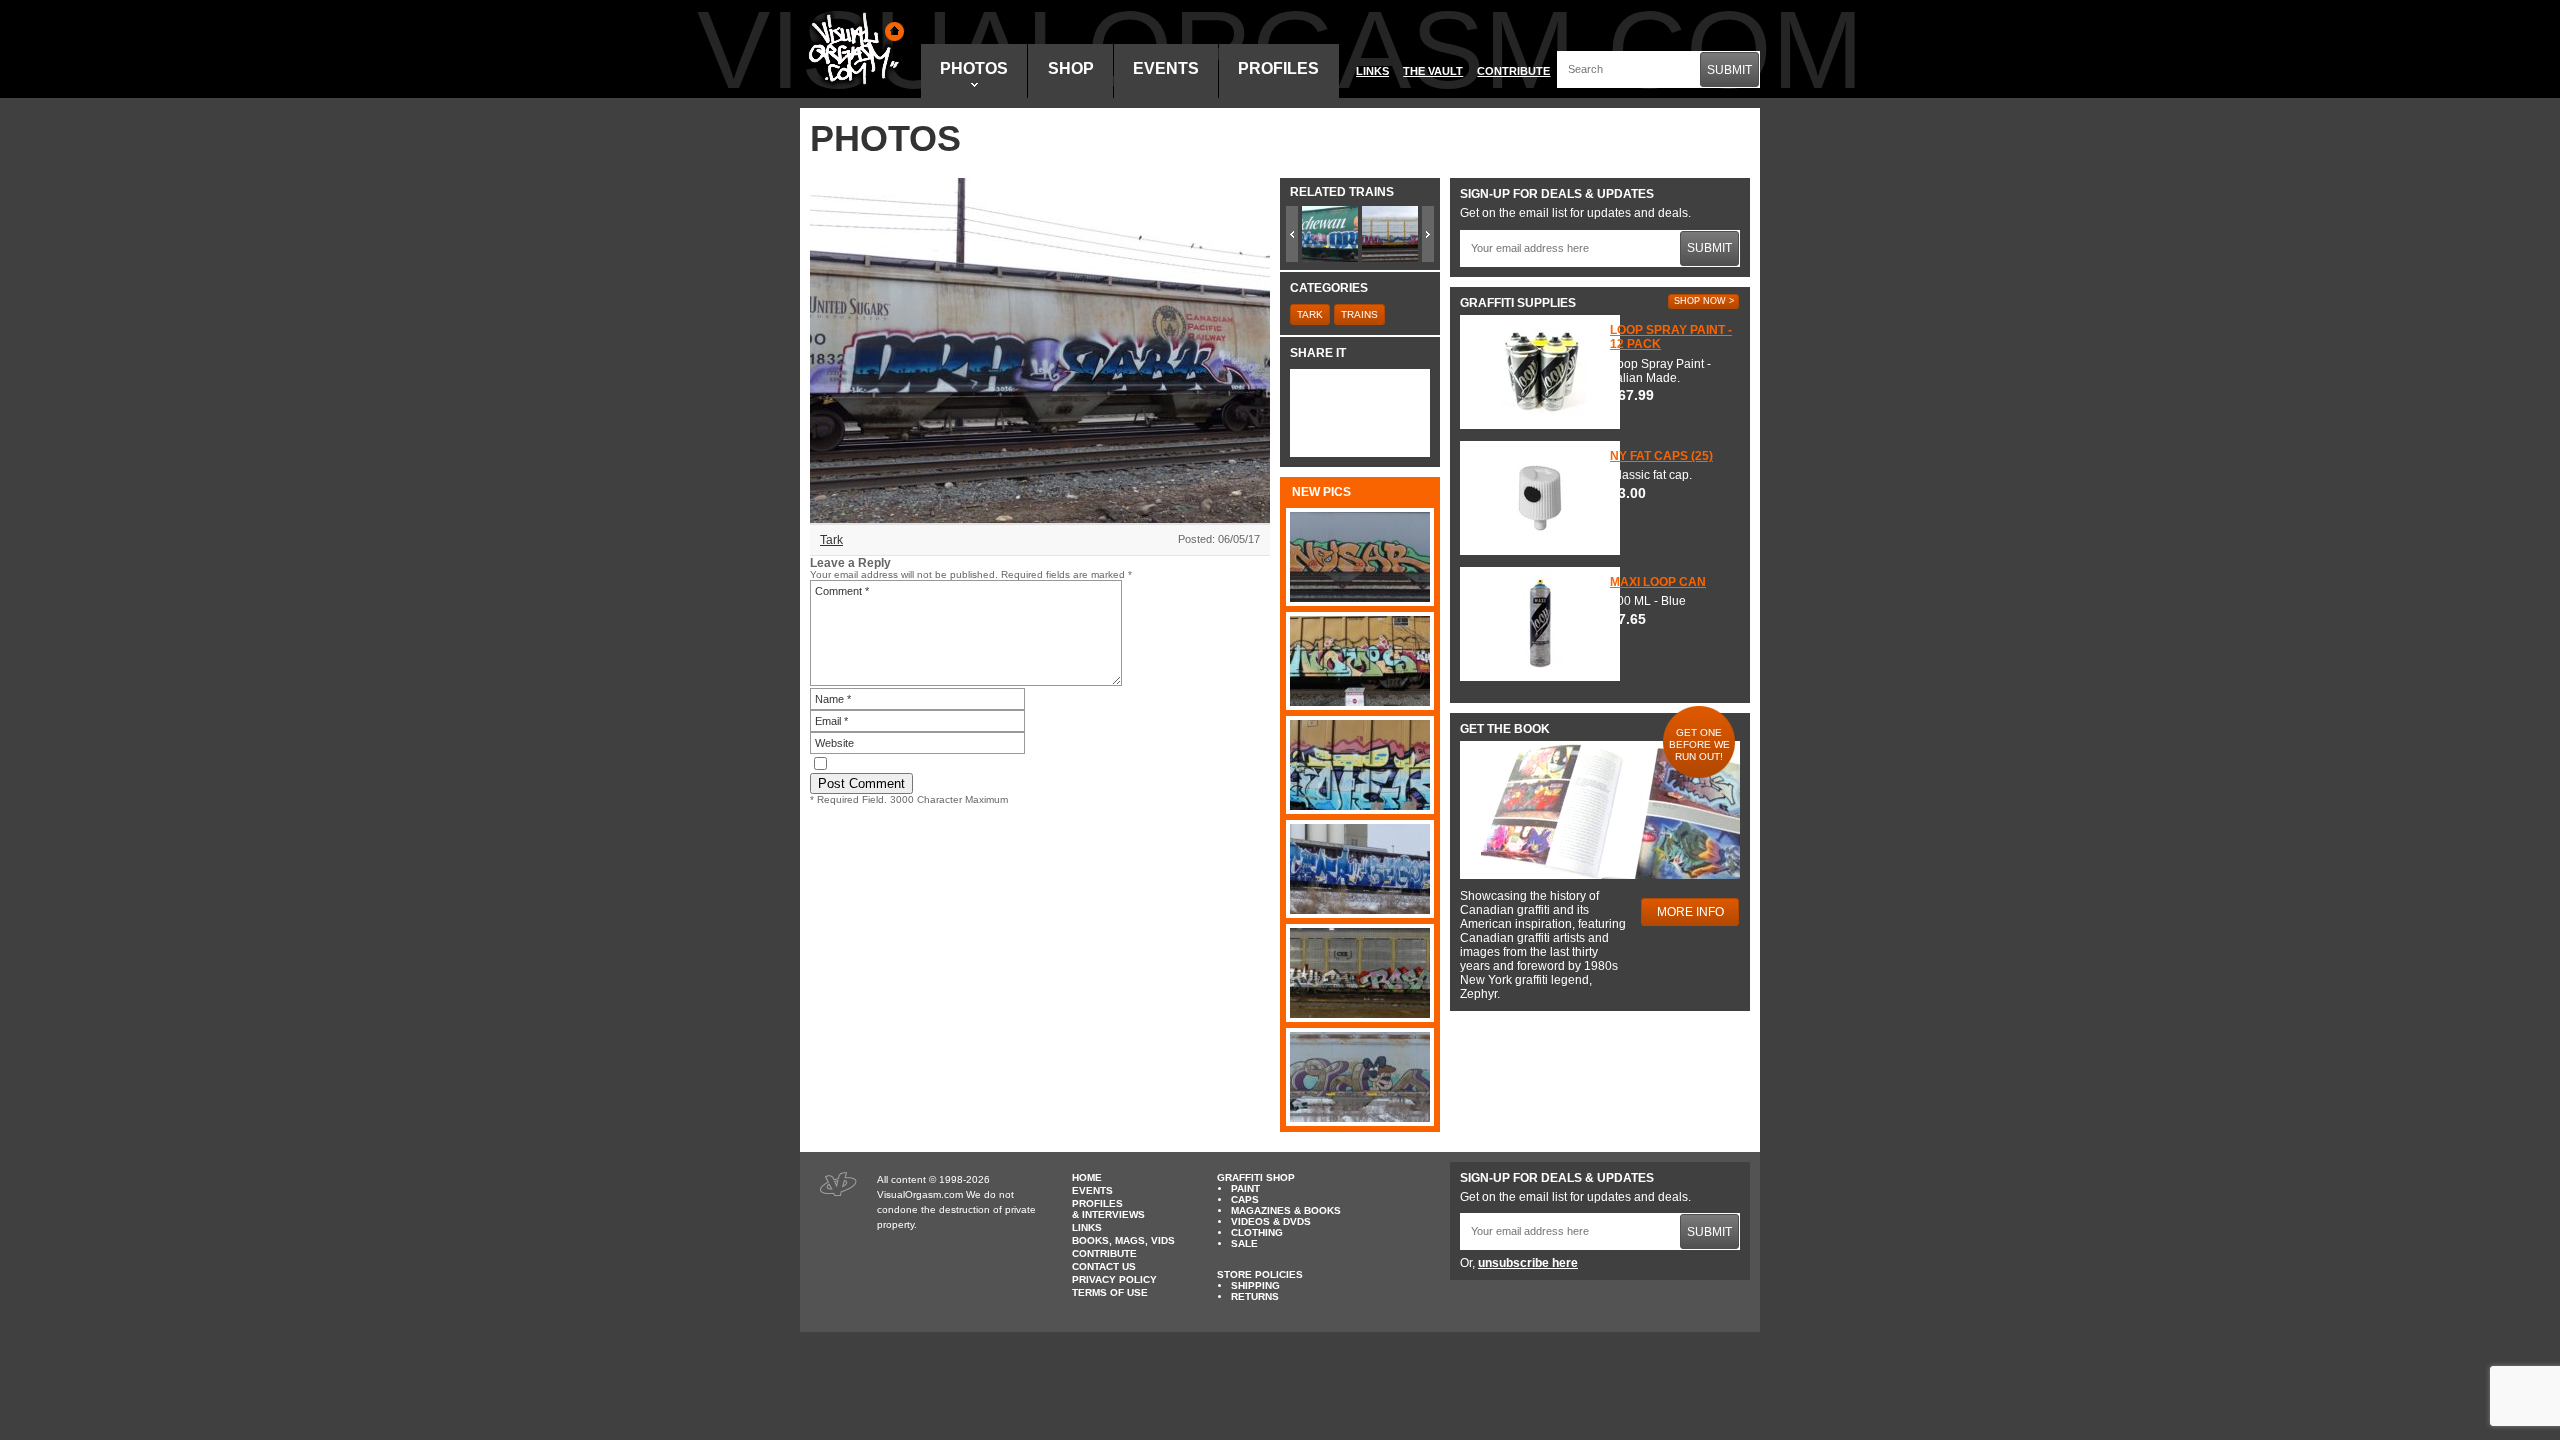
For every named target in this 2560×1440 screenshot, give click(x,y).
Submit (1729, 70)
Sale (1244, 1243)
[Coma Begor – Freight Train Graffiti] (1360, 869)
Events (1166, 68)
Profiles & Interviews (1108, 1209)
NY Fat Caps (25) (1661, 456)
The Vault (1433, 71)
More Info (1690, 912)
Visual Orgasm (853, 49)
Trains (1359, 314)
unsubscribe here (1528, 1263)
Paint (1245, 1188)
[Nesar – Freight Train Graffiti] (1360, 557)
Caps (1245, 1199)
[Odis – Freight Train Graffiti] (1360, 1077)
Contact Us (1104, 1266)
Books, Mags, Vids (1123, 1240)
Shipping (1255, 1285)
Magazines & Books (1286, 1210)
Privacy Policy (1114, 1279)
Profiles (1278, 68)
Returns (1255, 1296)
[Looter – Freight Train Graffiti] (1360, 765)
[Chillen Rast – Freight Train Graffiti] (1360, 973)
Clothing (1257, 1232)
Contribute (1513, 71)
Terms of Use (1110, 1292)
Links (1372, 71)
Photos (974, 68)
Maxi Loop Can (1658, 582)
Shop (1071, 68)
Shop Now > (1704, 301)
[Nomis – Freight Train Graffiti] (1360, 661)
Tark (831, 540)
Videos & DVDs (1271, 1221)
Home (1087, 1177)
